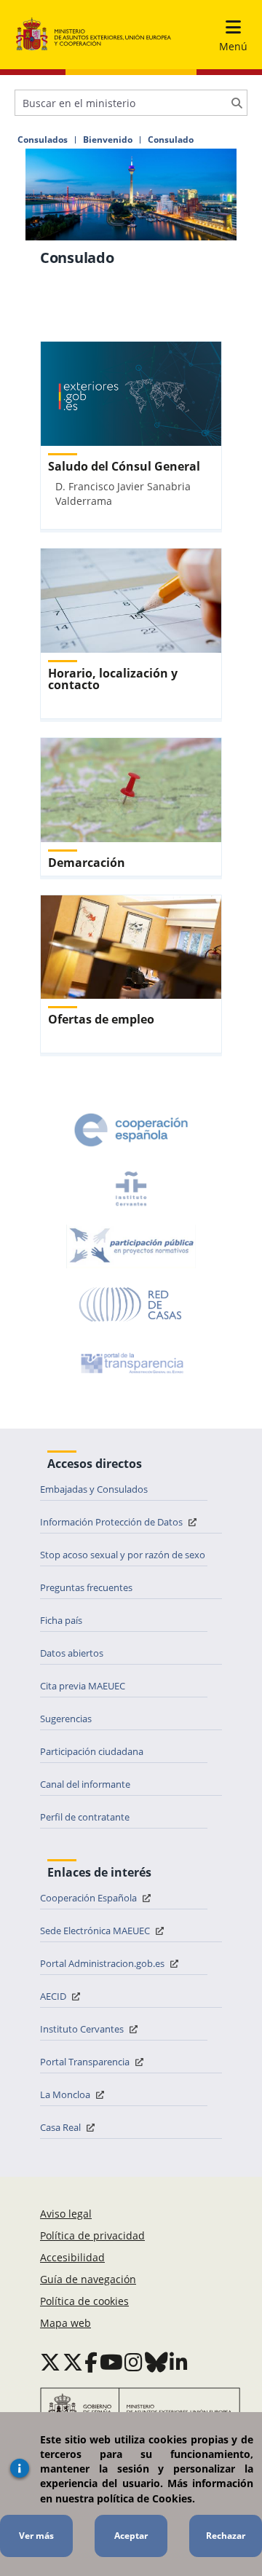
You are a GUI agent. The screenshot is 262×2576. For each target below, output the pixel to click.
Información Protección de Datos (112, 1522)
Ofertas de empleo (101, 1019)
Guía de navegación (88, 2279)
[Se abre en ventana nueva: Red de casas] (131, 1305)
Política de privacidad (92, 2235)
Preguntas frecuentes (86, 1587)
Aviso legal (66, 2214)
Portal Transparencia (86, 2062)
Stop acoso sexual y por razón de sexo (123, 1555)
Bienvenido (108, 140)
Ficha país (61, 1620)
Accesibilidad (72, 2257)
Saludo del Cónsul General (124, 466)
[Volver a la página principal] (94, 35)
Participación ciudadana (92, 1751)
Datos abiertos (72, 1653)
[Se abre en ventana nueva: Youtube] (111, 2362)
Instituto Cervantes (83, 2029)
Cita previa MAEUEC (83, 1686)
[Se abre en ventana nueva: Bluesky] (156, 2362)
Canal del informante (85, 1784)
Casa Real (61, 2127)
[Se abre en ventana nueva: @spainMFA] (73, 2362)
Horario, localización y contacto (113, 679)
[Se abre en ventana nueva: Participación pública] (131, 1246)
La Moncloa (66, 2094)
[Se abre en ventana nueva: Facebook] (91, 2362)
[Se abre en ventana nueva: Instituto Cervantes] (131, 1188)
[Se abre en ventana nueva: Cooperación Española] (131, 1130)
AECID (54, 1996)
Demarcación (87, 863)
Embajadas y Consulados (94, 1489)
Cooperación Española (90, 1898)
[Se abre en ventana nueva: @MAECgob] (50, 2362)
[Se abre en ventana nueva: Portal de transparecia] (131, 1363)
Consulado (171, 140)
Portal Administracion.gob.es (103, 1963)
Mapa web (65, 2323)
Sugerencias (66, 1719)
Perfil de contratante (85, 1817)
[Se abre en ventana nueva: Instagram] (134, 2362)
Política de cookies (84, 2301)
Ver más (36, 2536)
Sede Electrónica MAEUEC (96, 1931)
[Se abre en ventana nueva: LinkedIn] (179, 2362)
